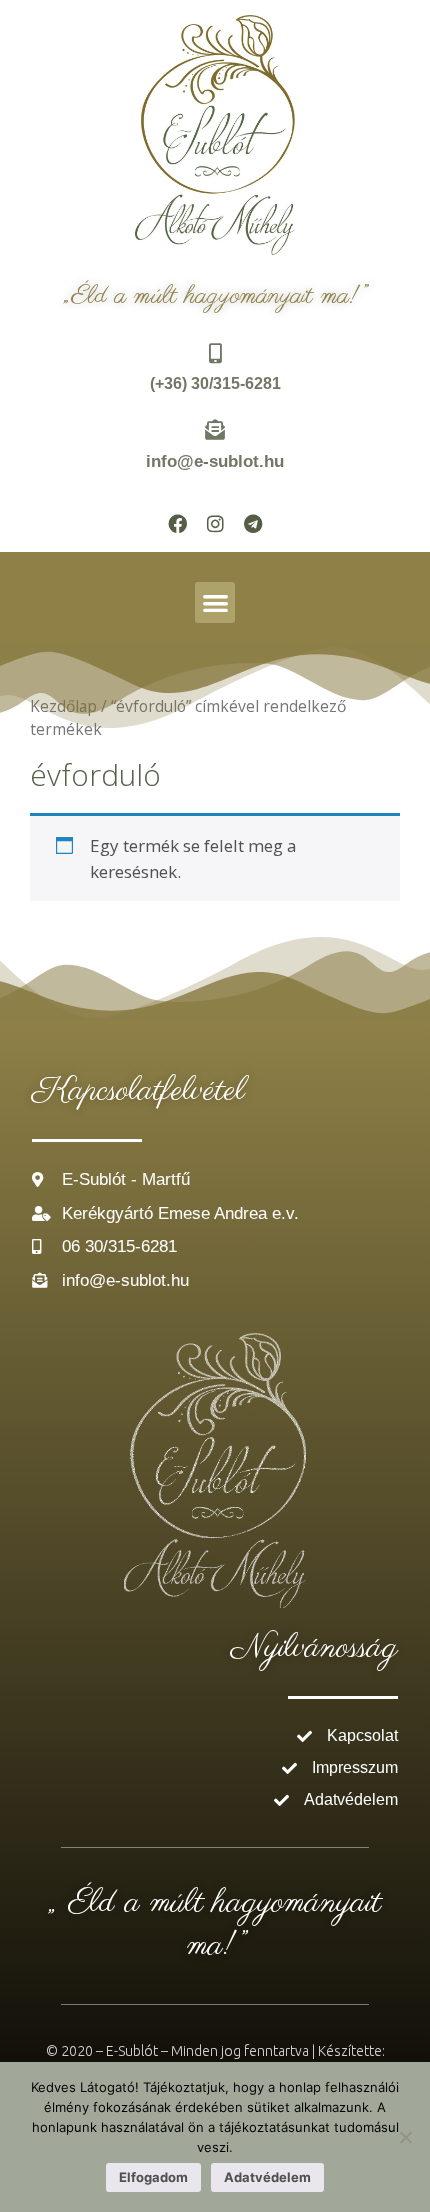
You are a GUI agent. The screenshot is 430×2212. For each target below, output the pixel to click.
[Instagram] (215, 523)
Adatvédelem (267, 2177)
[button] (215, 602)
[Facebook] (177, 523)
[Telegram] (253, 523)
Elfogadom (153, 2177)
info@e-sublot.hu (215, 461)
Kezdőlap (63, 706)
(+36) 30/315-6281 (215, 383)
